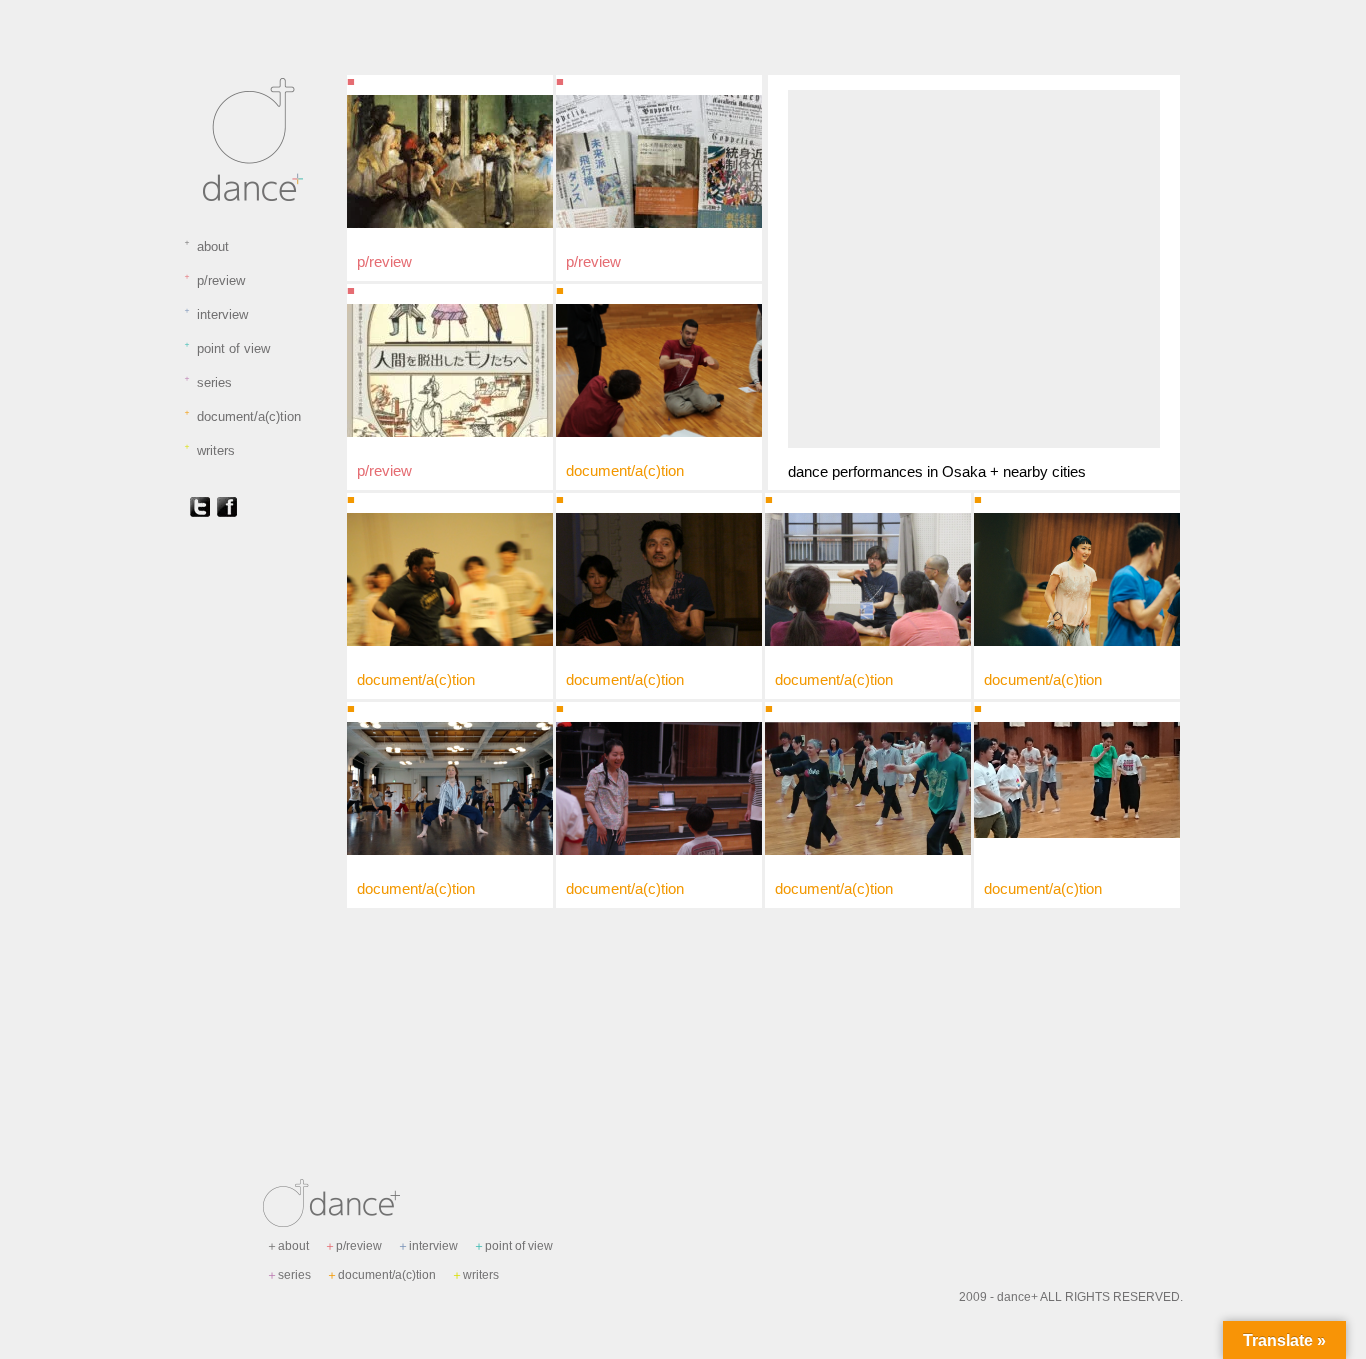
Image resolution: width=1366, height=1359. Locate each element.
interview (215, 314)
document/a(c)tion (242, 416)
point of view (226, 348)
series (207, 382)
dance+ (1017, 1297)
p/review (214, 280)
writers (209, 450)
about (206, 246)
